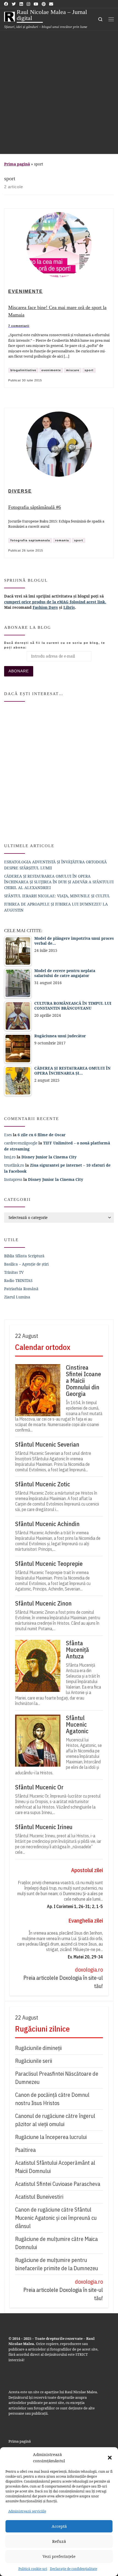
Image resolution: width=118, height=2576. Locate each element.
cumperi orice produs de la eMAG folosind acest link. (55, 602)
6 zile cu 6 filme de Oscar (42, 1135)
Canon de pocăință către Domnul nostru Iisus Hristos (52, 2099)
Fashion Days (45, 607)
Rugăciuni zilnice (42, 2029)
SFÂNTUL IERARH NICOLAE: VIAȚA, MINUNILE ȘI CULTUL (57, 896)
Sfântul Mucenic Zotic (43, 1484)
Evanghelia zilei (86, 1920)
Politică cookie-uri (33, 2569)
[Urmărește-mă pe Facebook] (6, 4)
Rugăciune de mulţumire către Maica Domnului (56, 2243)
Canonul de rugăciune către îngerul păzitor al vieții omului (55, 2120)
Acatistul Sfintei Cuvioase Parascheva (58, 2184)
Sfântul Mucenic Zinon (43, 1603)
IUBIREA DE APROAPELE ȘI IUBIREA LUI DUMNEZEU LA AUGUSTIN (56, 907)
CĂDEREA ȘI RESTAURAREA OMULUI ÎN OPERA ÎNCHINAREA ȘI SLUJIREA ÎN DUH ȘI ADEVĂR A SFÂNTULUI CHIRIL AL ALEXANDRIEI (59, 882)
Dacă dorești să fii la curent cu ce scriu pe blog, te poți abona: (55, 645)
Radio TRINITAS (18, 1280)
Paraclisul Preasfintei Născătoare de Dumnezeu (57, 2078)
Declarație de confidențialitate (74, 2569)
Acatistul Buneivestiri (39, 2197)
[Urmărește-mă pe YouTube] (36, 4)
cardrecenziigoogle (21, 1143)
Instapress (13, 1179)
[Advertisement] (59, 92)
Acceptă (59, 2526)
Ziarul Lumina (17, 1297)
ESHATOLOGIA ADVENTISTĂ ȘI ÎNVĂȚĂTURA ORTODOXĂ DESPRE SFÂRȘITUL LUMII (55, 865)
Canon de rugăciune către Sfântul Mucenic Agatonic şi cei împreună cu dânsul (56, 2218)
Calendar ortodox (43, 1347)
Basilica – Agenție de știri (26, 1264)
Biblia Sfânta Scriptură (24, 1256)
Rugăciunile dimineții (38, 2048)
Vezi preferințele (59, 2556)
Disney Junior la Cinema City (49, 1157)
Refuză (59, 2541)
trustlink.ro (14, 1165)
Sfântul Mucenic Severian (47, 1444)
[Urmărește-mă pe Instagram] (28, 4)
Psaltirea (25, 2150)
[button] (110, 2458)
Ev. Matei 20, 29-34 (85, 1957)
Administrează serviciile (27, 2511)
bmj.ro (10, 1157)
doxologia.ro (89, 1970)
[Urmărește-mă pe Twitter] (14, 4)
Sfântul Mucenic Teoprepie (49, 1564)
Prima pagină (17, 164)
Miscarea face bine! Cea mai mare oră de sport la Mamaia (57, 311)
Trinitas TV (14, 1272)
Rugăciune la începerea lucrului (51, 2137)
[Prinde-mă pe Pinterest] (44, 4)
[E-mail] (51, 4)
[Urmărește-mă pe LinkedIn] (21, 4)
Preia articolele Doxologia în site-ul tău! (63, 1982)
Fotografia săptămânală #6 (35, 507)
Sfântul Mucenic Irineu (44, 1827)
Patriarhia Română (21, 1289)
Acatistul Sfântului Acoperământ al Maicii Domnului (55, 2167)
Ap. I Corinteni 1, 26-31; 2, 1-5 (75, 1906)
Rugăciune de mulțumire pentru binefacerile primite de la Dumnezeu (57, 2264)
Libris (69, 607)
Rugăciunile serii (34, 2061)
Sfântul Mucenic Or (39, 1787)
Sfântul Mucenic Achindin (47, 1524)
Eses (8, 1135)
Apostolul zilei (87, 1870)
